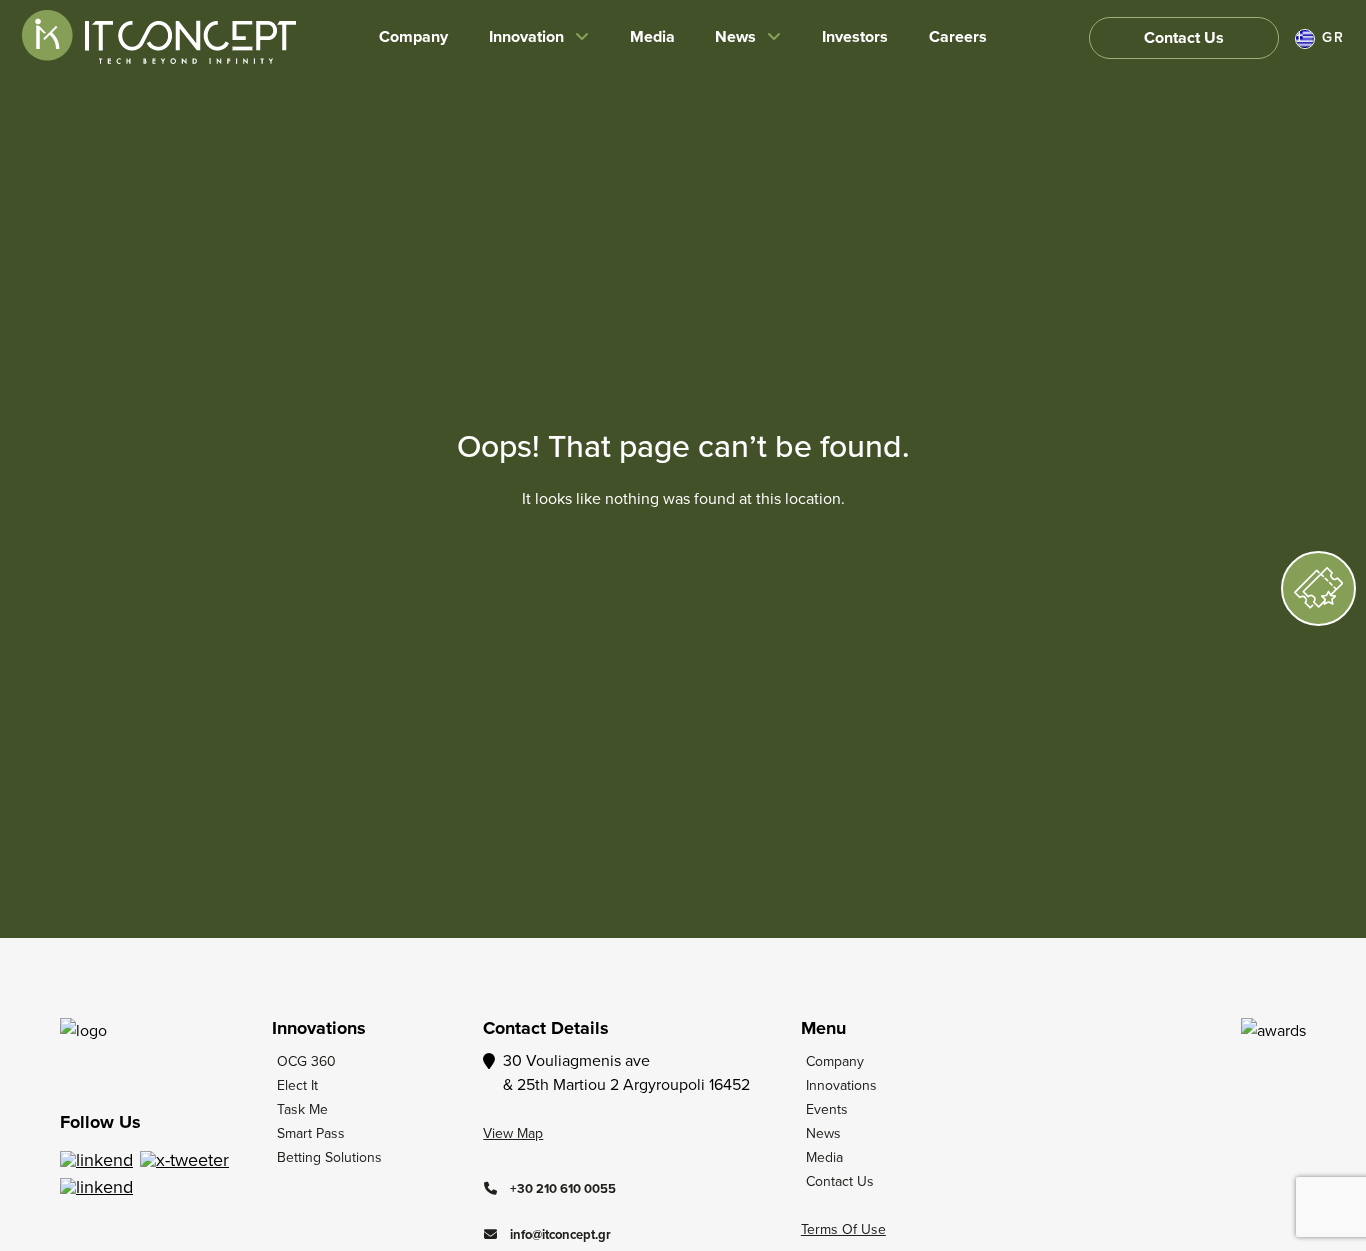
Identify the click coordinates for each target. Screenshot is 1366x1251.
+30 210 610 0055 (561, 1188)
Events (827, 1109)
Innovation (526, 36)
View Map (513, 1133)
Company (413, 36)
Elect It (297, 1085)
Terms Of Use (843, 1229)
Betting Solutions (329, 1157)
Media (652, 36)
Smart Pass (311, 1133)
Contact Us (1184, 37)
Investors (855, 36)
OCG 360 (306, 1061)
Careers (958, 36)
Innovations (841, 1085)
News (735, 36)
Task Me (302, 1109)
